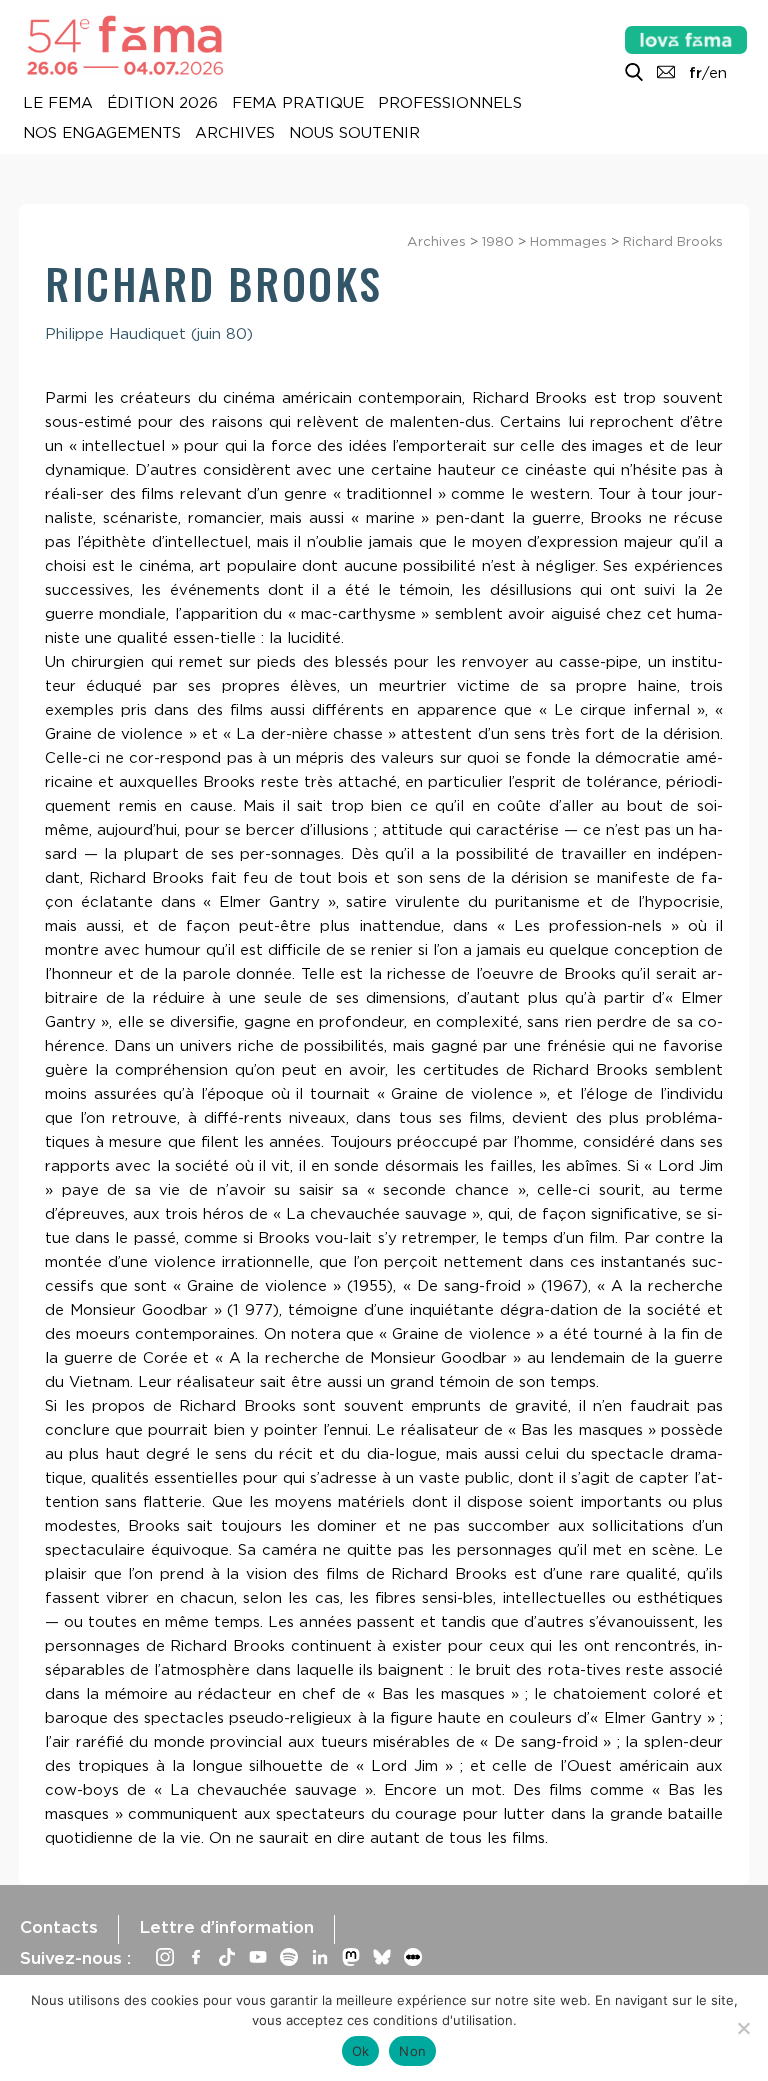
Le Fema (58, 104)
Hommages (568, 241)
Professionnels (450, 104)
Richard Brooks (673, 241)
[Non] (743, 2028)
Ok (361, 2051)
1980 (498, 241)
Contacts (59, 1927)
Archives (235, 134)
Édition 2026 (162, 104)
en (718, 73)
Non (412, 2051)
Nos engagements (102, 134)
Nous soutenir (354, 134)
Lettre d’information (226, 1927)
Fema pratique (298, 104)
